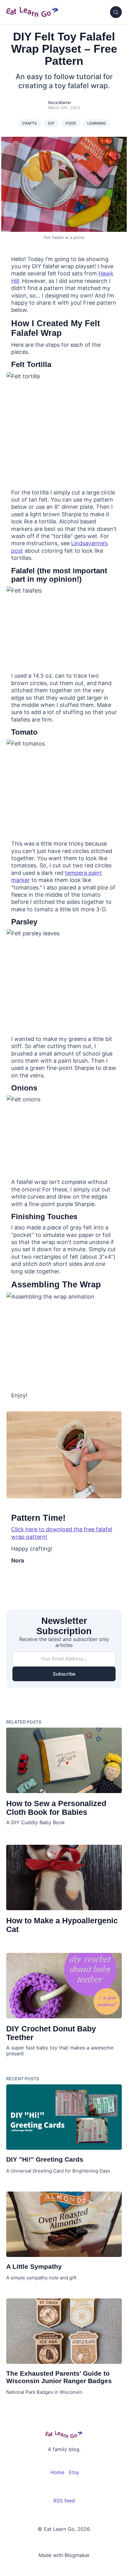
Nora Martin (59, 103)
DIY (51, 123)
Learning (97, 123)
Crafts (30, 123)
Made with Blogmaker (64, 2555)
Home (57, 2472)
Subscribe (64, 1674)
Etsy (74, 2472)
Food (71, 123)
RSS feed (64, 2501)
